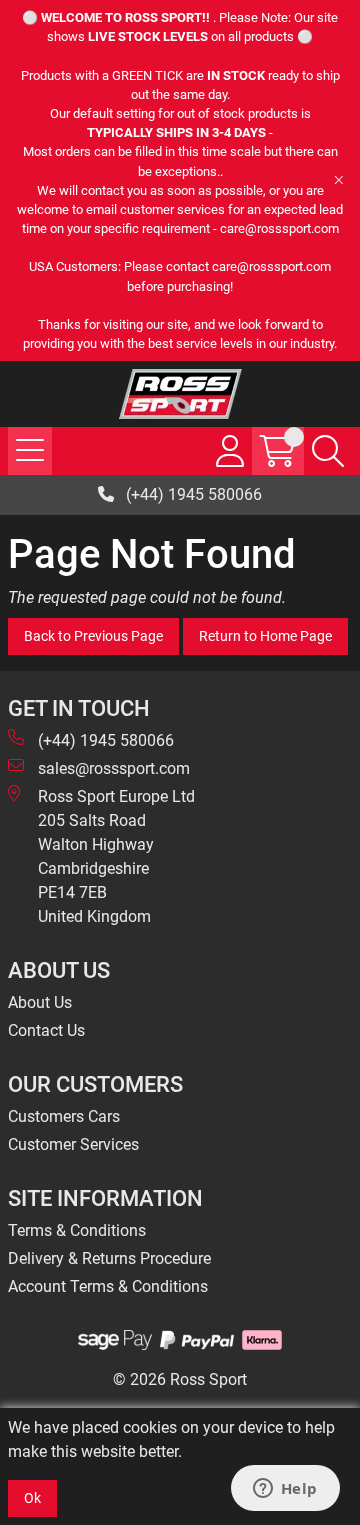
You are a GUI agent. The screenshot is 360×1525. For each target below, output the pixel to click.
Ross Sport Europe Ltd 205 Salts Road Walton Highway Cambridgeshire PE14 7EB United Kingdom (116, 856)
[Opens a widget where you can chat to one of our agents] (285, 1490)
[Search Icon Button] (328, 451)
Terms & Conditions (77, 1230)
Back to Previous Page (93, 636)
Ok (32, 1498)
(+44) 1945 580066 (192, 494)
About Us (40, 1002)
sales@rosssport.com (114, 768)
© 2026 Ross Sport (180, 1379)
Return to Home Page (265, 636)
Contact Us (46, 1030)
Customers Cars (64, 1116)
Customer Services (73, 1144)
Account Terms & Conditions (108, 1286)
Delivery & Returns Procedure (109, 1258)
